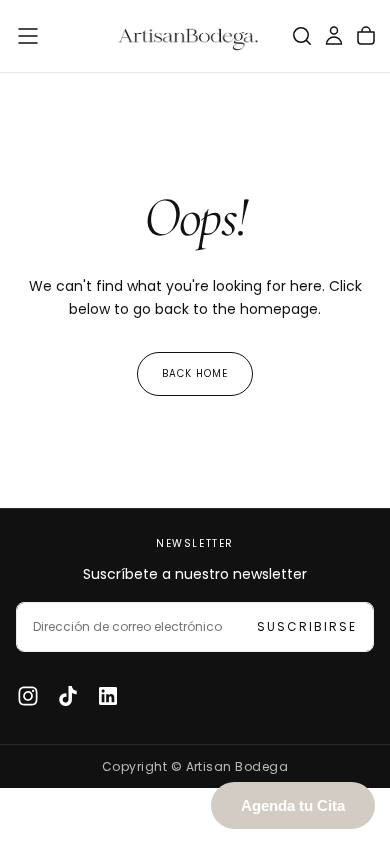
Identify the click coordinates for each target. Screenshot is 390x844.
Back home (195, 373)
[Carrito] (366, 36)
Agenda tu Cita (293, 805)
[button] (28, 36)
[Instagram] (28, 696)
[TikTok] (68, 696)
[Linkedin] (108, 696)
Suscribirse (307, 626)
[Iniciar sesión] (334, 36)
